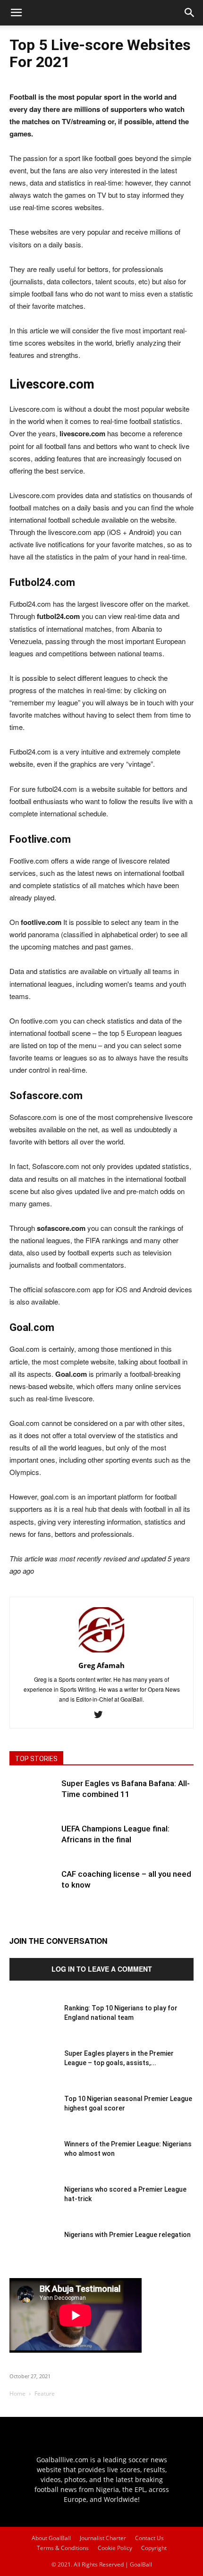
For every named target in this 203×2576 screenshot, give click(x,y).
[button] (190, 13)
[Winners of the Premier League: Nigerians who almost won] (33, 2163)
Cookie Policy (115, 2548)
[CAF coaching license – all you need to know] (33, 1892)
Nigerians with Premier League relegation (127, 2235)
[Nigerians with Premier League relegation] (33, 2254)
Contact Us (149, 2538)
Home (17, 2394)
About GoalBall (51, 2538)
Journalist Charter (103, 2538)
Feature (45, 2394)
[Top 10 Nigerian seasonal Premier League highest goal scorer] (33, 2118)
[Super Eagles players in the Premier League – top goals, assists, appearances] (33, 2072)
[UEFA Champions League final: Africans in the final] (33, 1847)
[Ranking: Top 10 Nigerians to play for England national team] (33, 2027)
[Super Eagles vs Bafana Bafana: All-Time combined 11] (33, 1802)
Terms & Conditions (63, 2548)
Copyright (154, 2548)
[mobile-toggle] (16, 13)
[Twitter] (102, 1715)
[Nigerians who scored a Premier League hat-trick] (33, 2208)
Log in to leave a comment (102, 1969)
